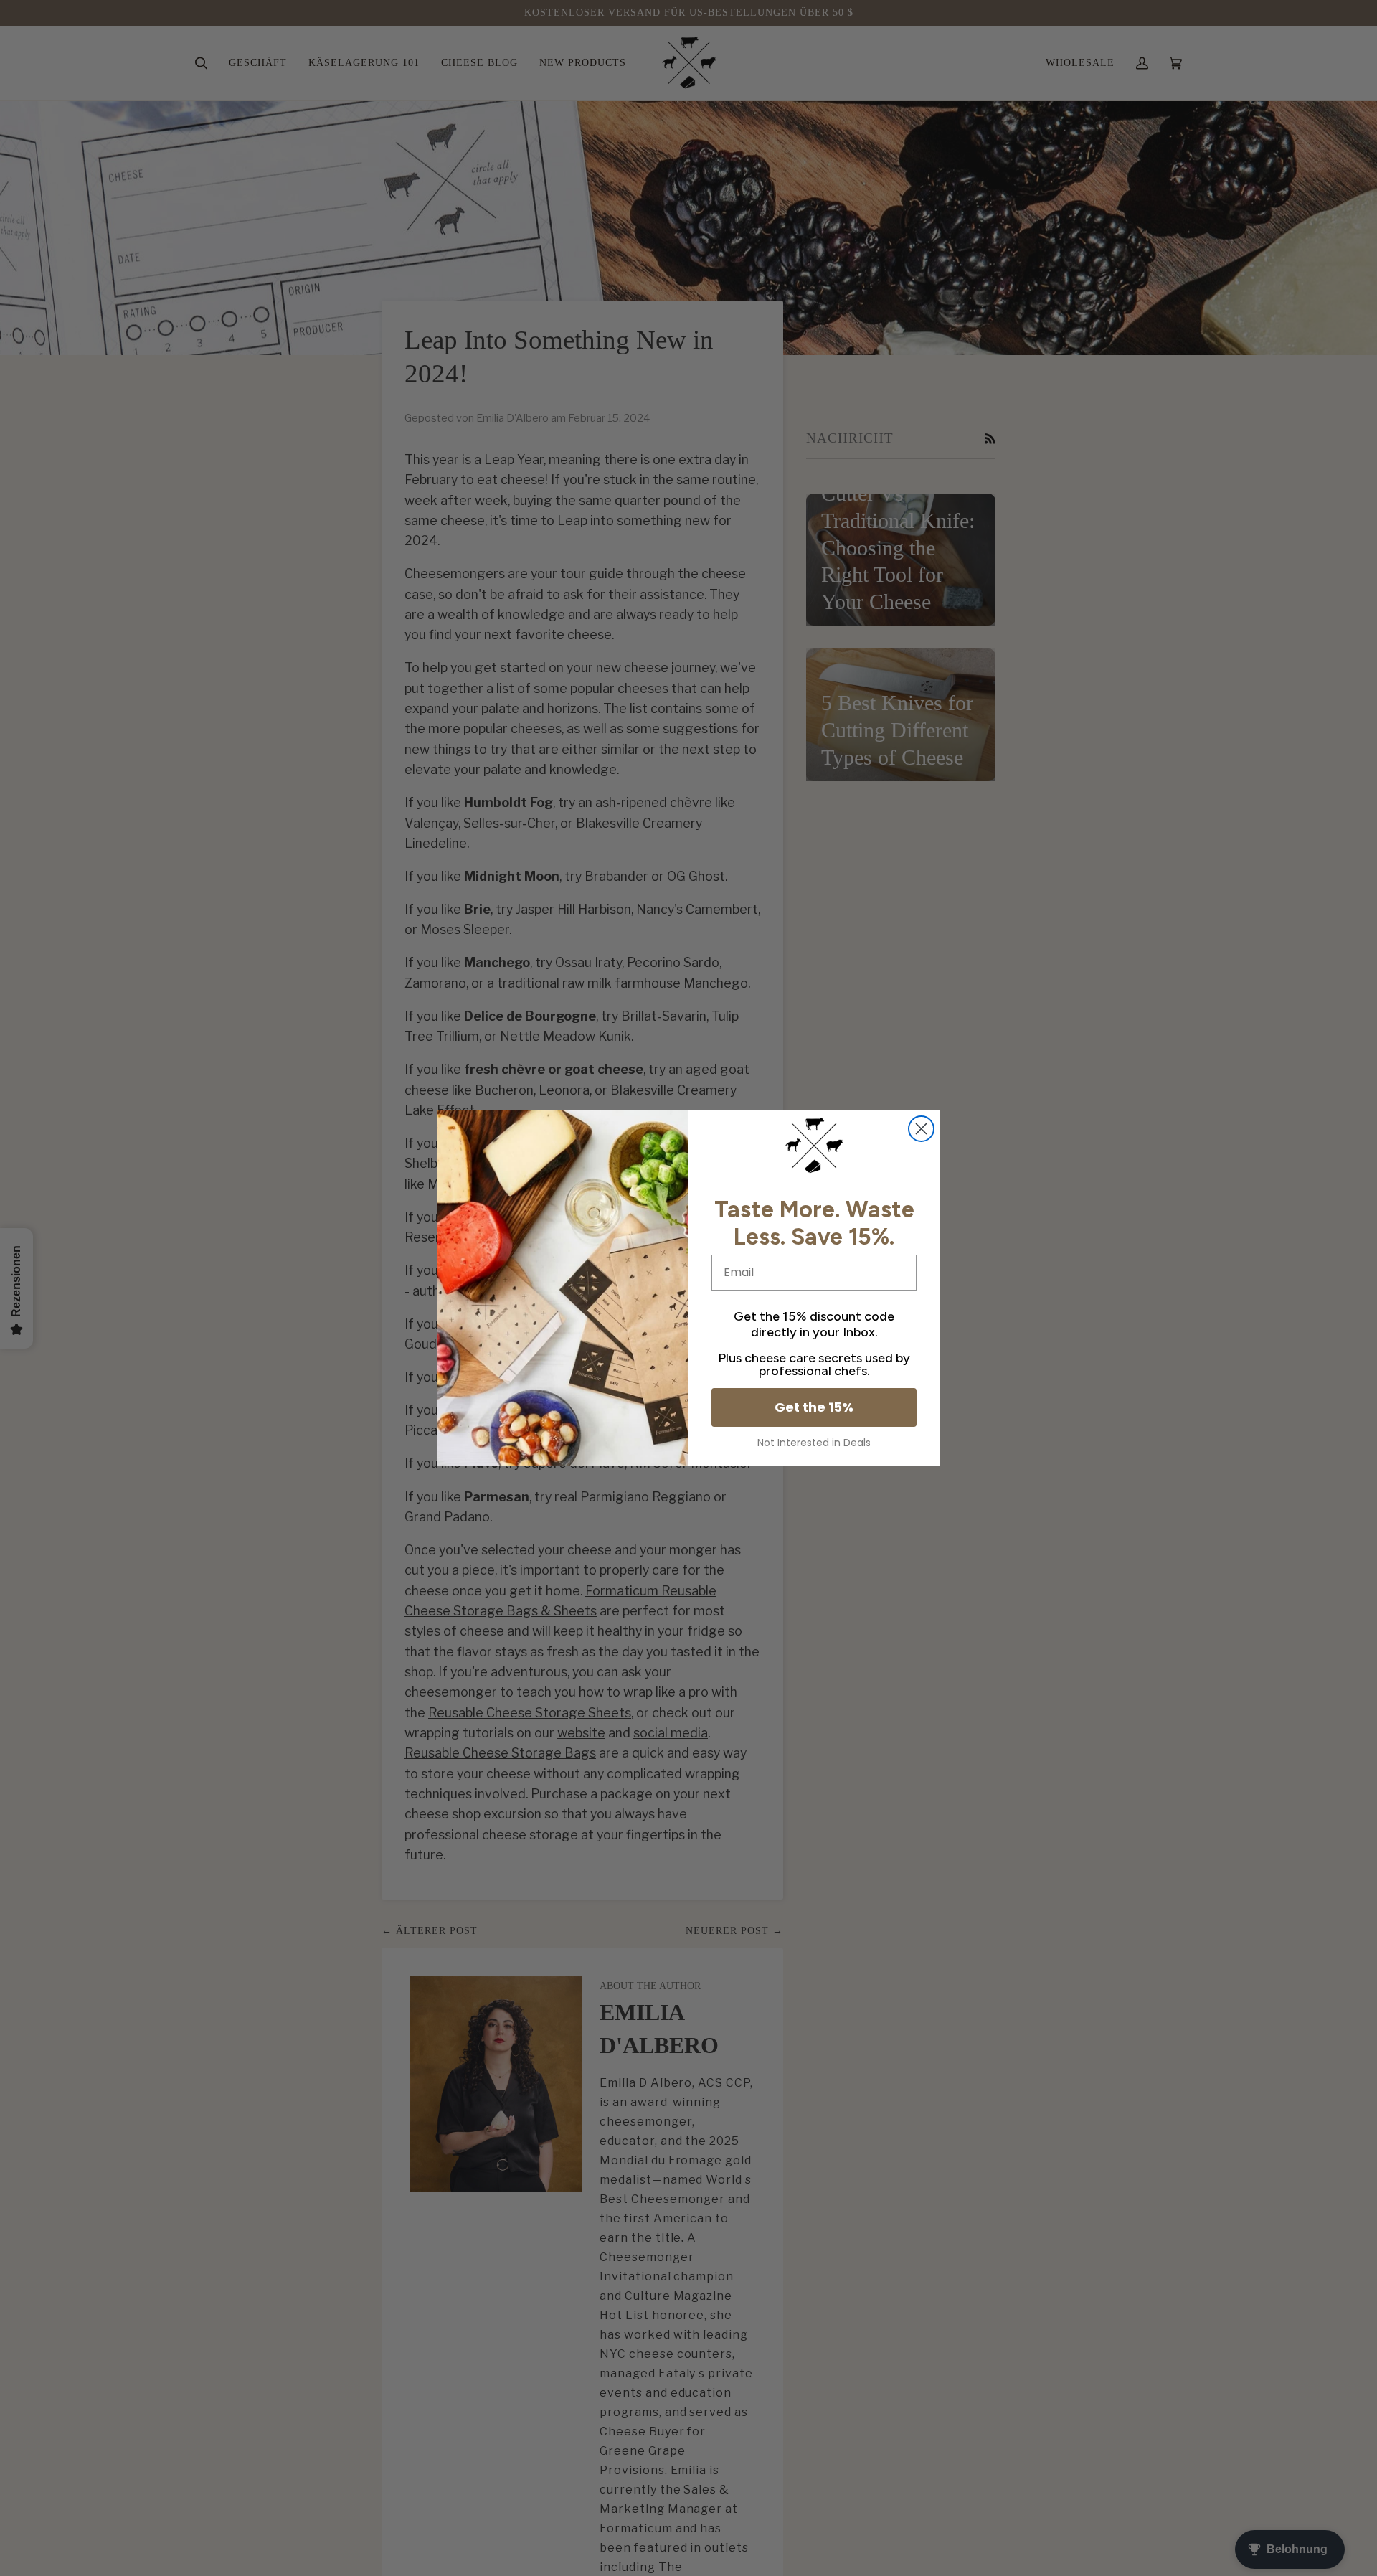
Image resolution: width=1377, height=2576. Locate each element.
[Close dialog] (921, 1129)
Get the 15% (814, 1407)
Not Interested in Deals (814, 1443)
